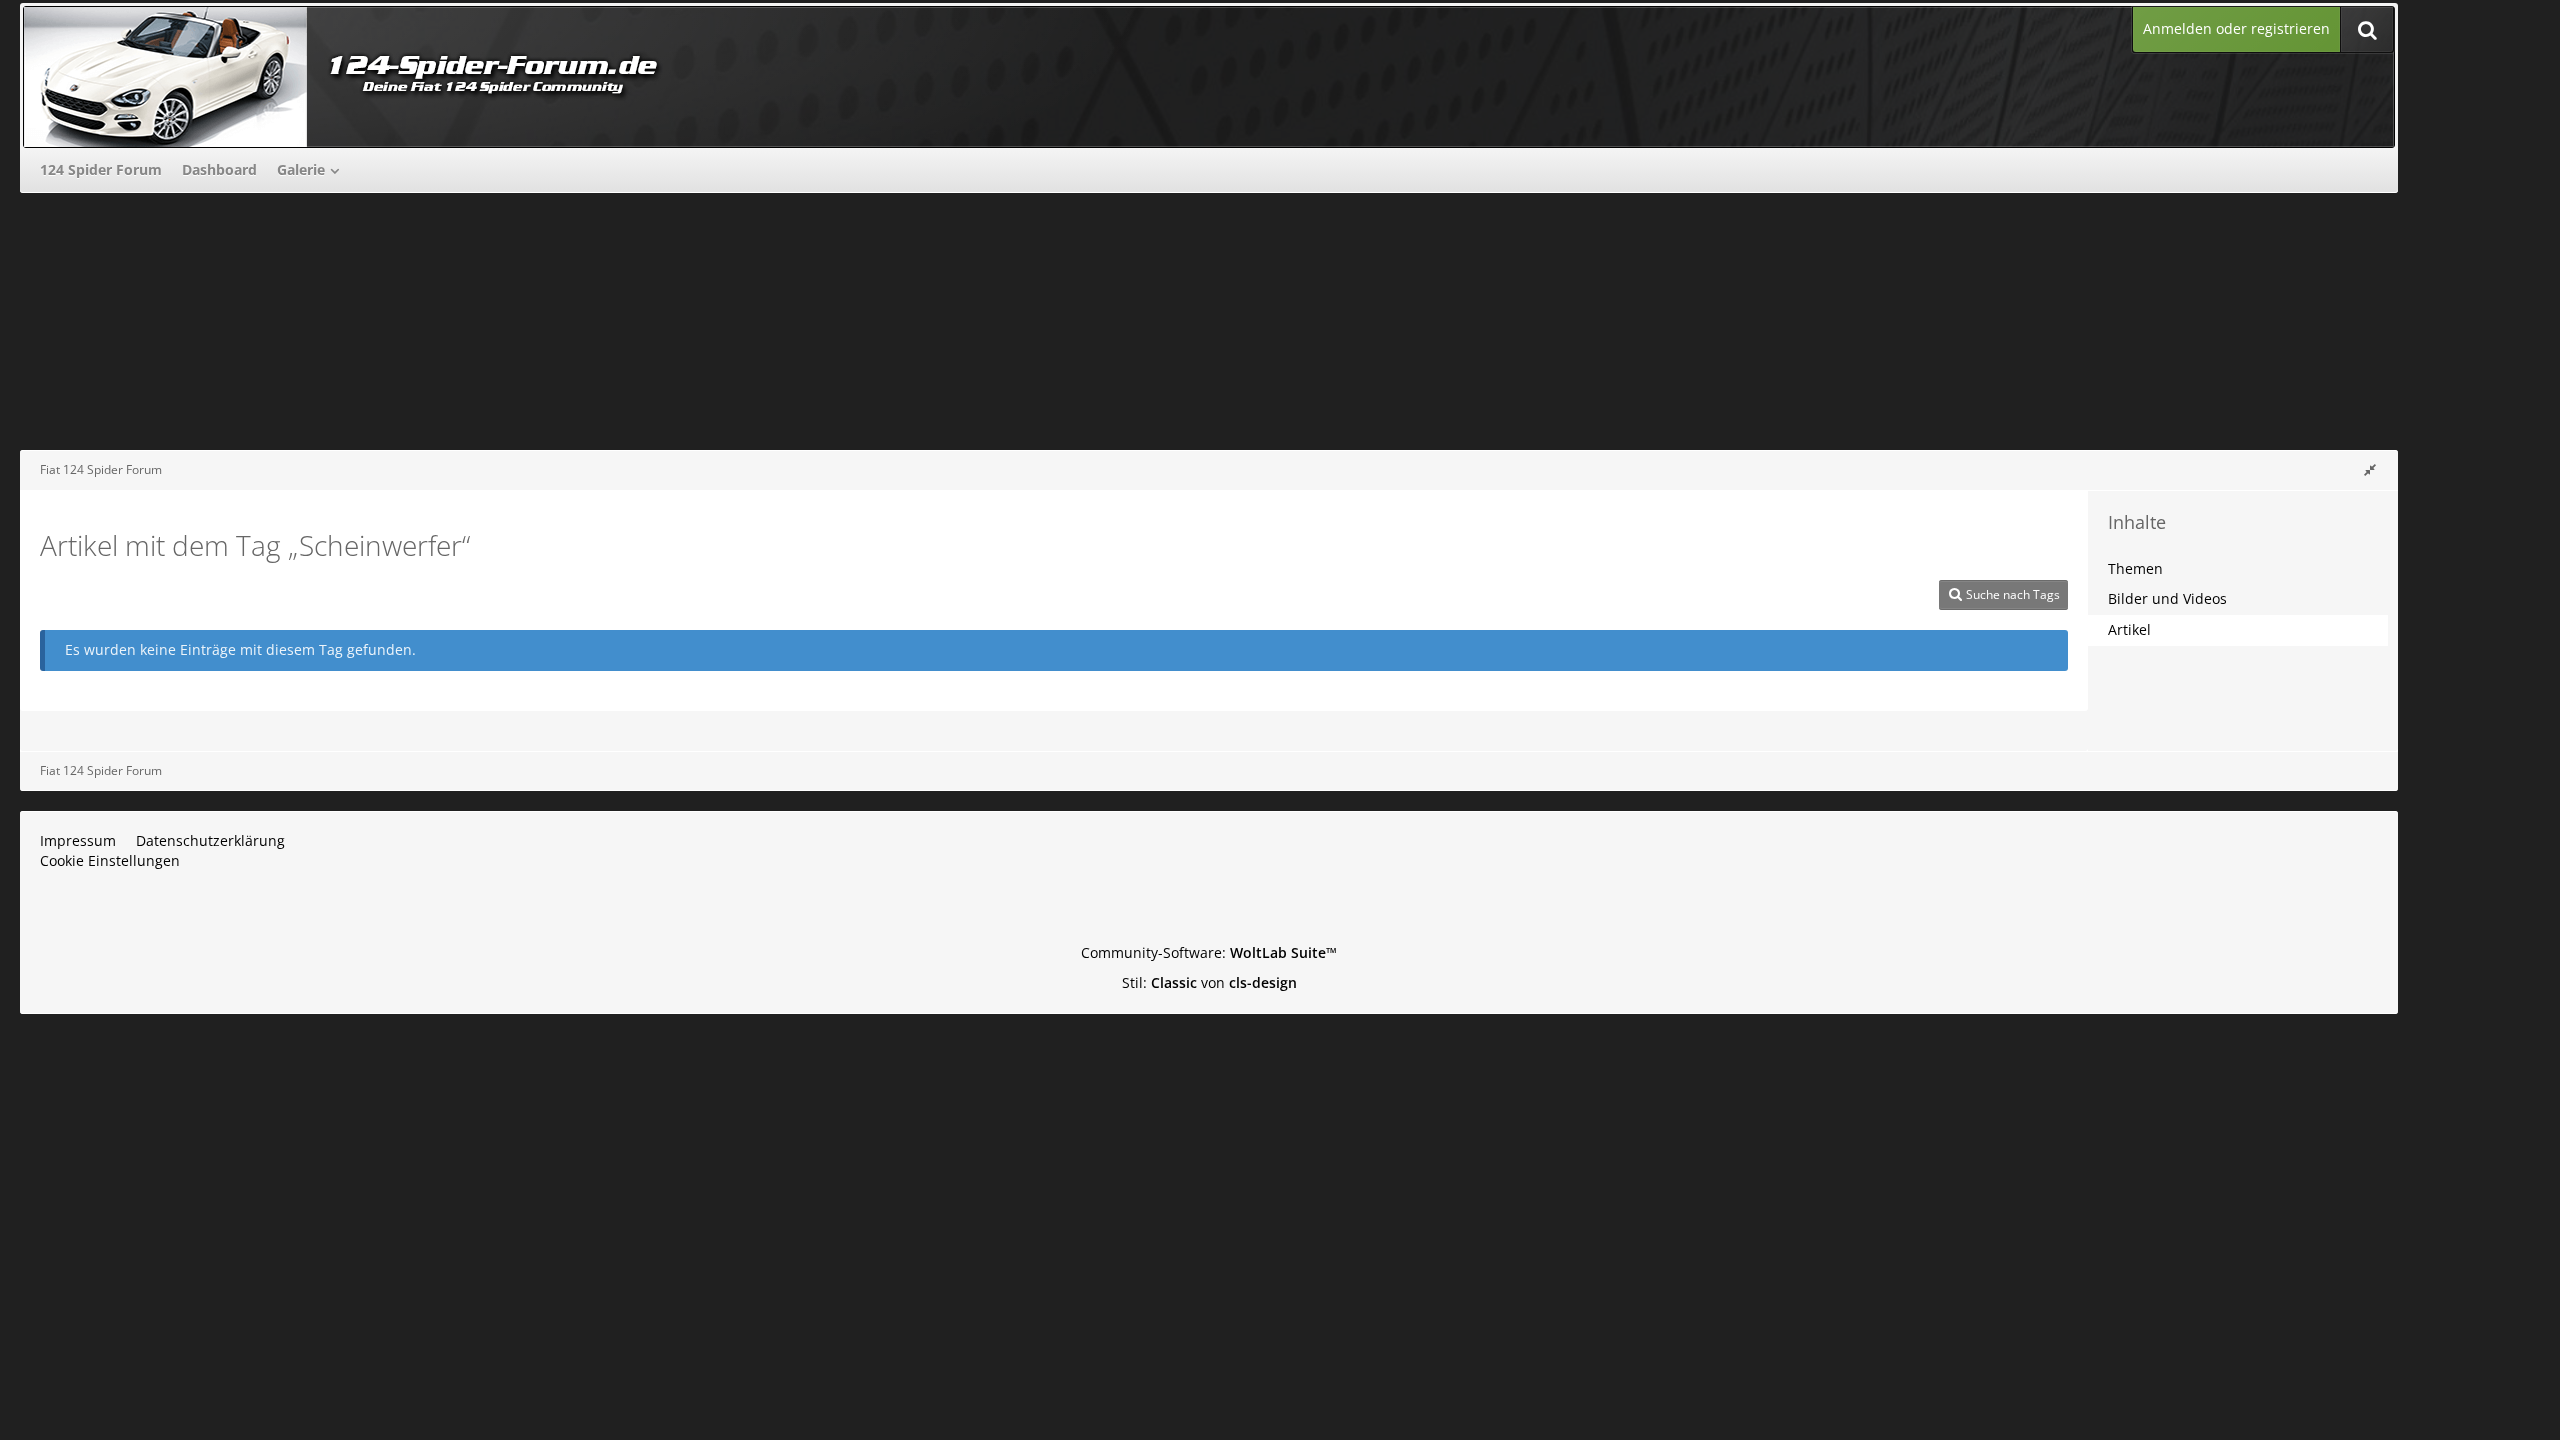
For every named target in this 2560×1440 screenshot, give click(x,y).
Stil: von (1209, 982)
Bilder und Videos (2167, 598)
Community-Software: (1209, 952)
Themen (2135, 568)
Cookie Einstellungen (110, 860)
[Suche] (2367, 29)
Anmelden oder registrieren (2236, 28)
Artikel (2129, 629)
